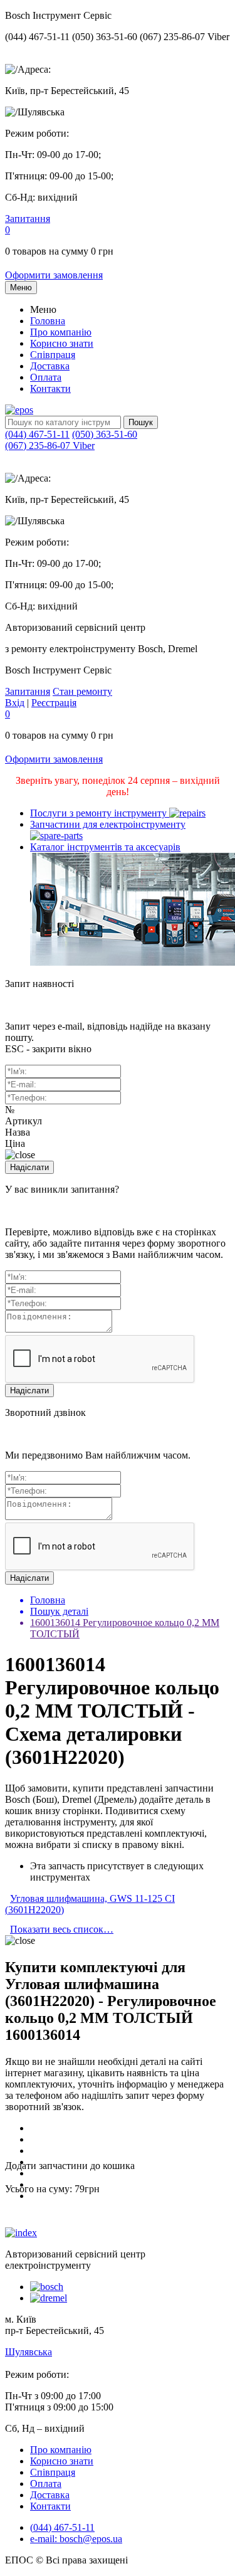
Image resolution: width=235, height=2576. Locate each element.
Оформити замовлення (54, 275)
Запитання (28, 219)
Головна (48, 321)
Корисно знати (62, 343)
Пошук (141, 422)
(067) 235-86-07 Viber (50, 446)
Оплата (46, 377)
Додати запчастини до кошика (70, 2166)
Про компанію (61, 332)
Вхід (15, 703)
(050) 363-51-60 (105, 434)
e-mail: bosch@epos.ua (76, 2539)
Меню (21, 288)
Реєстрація (54, 703)
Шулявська (29, 2352)
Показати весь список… (62, 1929)
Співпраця (53, 355)
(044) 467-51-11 (37, 434)
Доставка (50, 366)
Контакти (50, 388)
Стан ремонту (82, 691)
